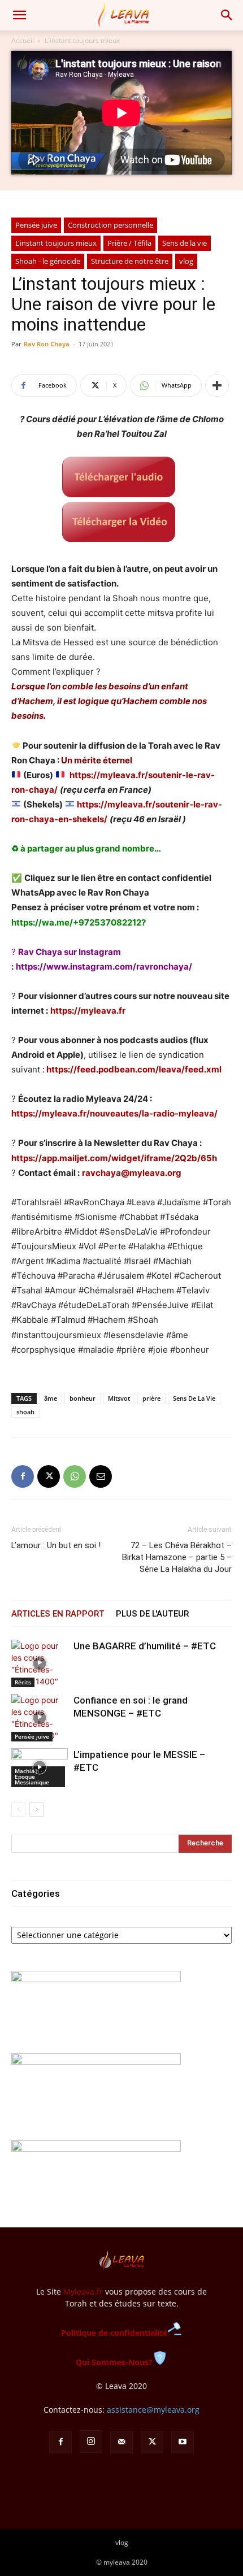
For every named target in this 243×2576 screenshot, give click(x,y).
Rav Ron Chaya (47, 344)
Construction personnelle (110, 225)
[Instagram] (91, 2442)
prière (151, 1398)
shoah (25, 1412)
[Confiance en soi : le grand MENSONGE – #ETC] (40, 1718)
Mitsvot (119, 1398)
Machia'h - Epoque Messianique (32, 1776)
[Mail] (121, 2442)
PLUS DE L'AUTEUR (152, 1614)
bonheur (83, 1398)
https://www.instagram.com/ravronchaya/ (104, 966)
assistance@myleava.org (153, 2410)
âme (51, 1398)
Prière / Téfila (129, 243)
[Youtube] (183, 2442)
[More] (217, 385)
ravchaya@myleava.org (132, 1173)
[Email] (101, 1476)
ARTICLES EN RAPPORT (58, 1614)
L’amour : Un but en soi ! (56, 1545)
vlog (186, 261)
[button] (19, 15)
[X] (49, 1476)
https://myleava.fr (88, 1011)
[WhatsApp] (75, 1476)
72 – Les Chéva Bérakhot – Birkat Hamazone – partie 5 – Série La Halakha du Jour (177, 1557)
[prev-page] (18, 1810)
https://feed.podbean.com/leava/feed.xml (134, 1069)
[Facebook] (23, 1476)
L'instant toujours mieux (82, 40)
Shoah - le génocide (48, 261)
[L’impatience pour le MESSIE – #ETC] (40, 1768)
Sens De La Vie (194, 1398)
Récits (23, 1682)
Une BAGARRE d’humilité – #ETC (145, 1646)
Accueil (23, 40)
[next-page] (36, 1810)
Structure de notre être (130, 261)
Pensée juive (36, 225)
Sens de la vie (185, 243)
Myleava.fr (83, 2292)
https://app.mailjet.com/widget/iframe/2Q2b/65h (114, 1158)
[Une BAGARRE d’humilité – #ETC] (40, 1663)
